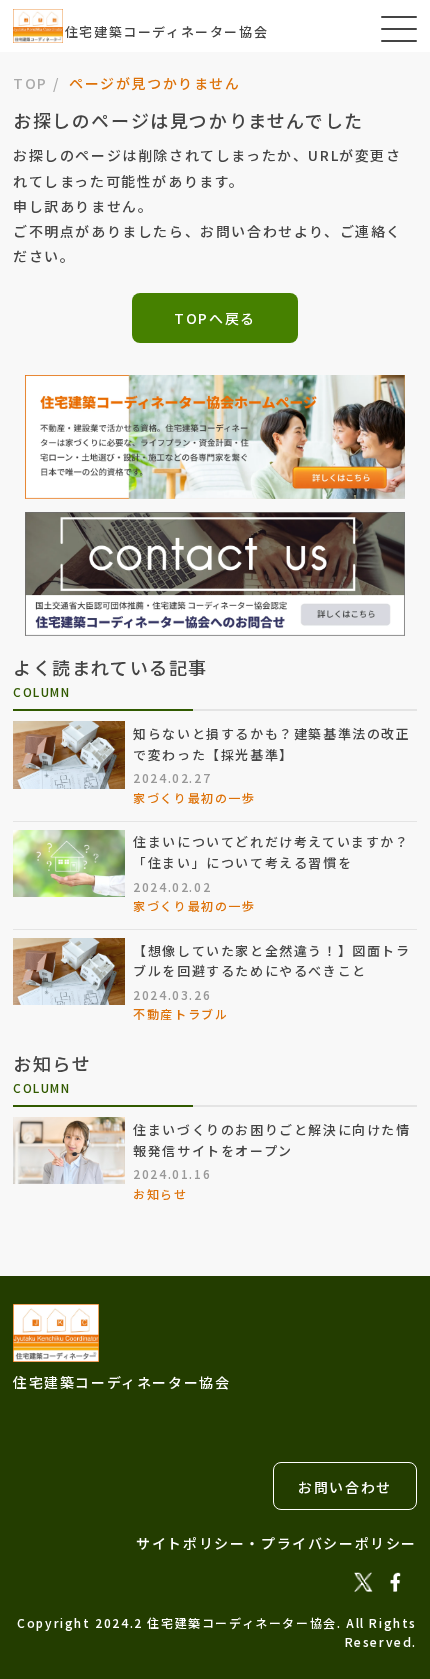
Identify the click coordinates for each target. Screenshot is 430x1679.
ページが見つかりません (155, 83)
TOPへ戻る (215, 318)
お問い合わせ (345, 1487)
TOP (30, 83)
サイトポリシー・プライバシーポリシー (276, 1543)
